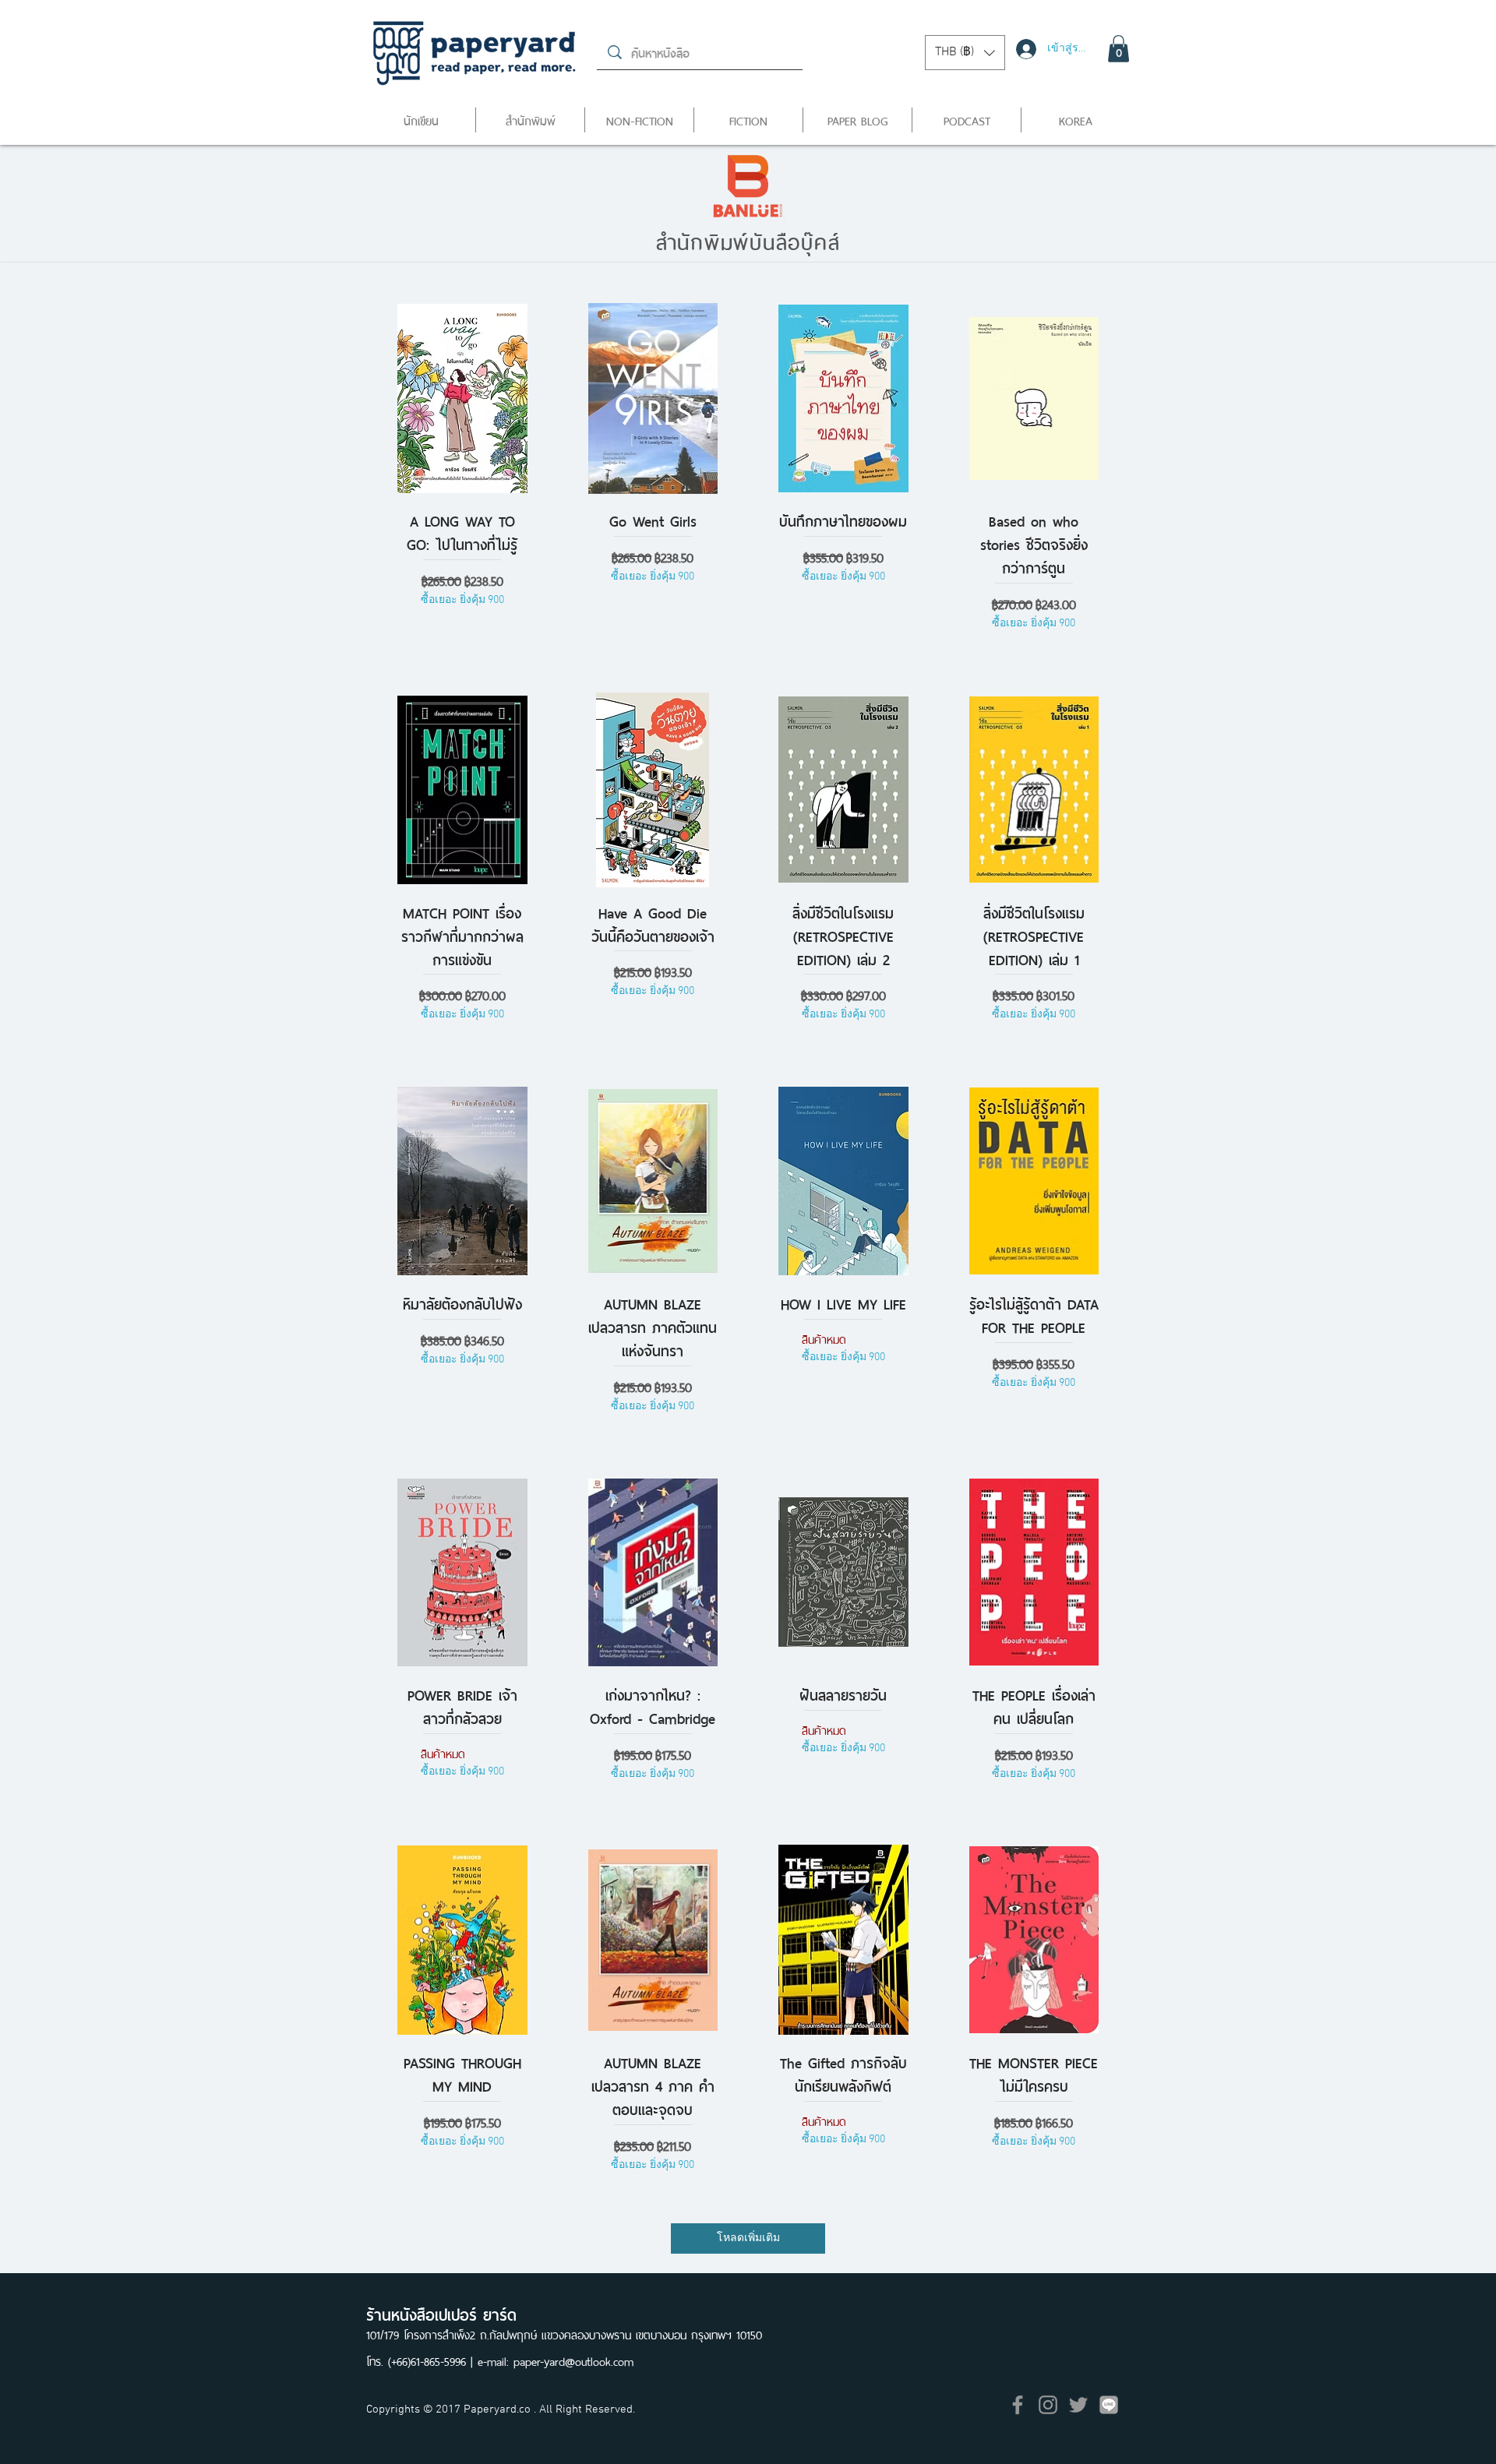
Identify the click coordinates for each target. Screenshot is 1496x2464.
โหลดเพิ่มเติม (748, 2238)
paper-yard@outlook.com (573, 2360)
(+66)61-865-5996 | (433, 2360)
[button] (965, 53)
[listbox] (965, 53)
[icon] (1109, 2405)
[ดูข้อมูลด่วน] (462, 399)
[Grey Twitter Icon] (1078, 2405)
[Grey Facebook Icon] (1018, 2405)
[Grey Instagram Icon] (1048, 2405)
